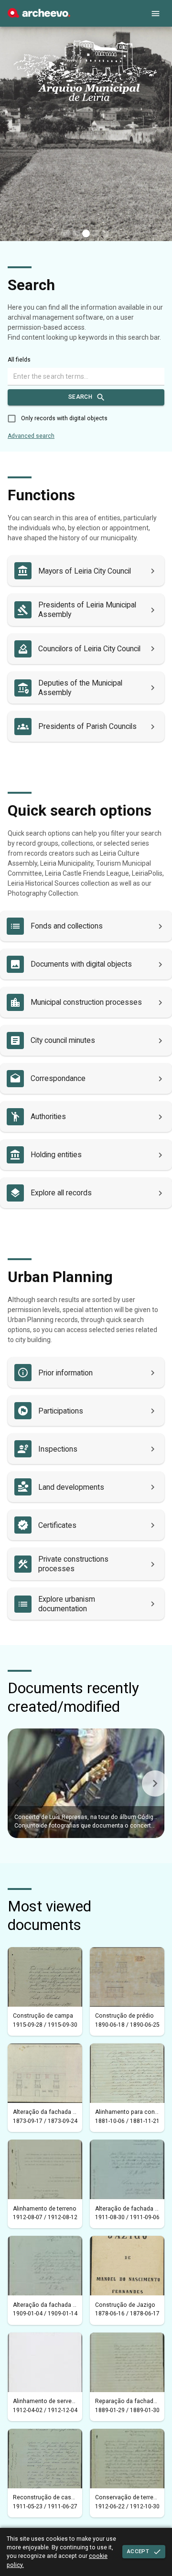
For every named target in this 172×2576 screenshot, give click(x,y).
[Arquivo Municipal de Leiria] (39, 15)
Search (80, 397)
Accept (138, 2551)
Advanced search (31, 436)
